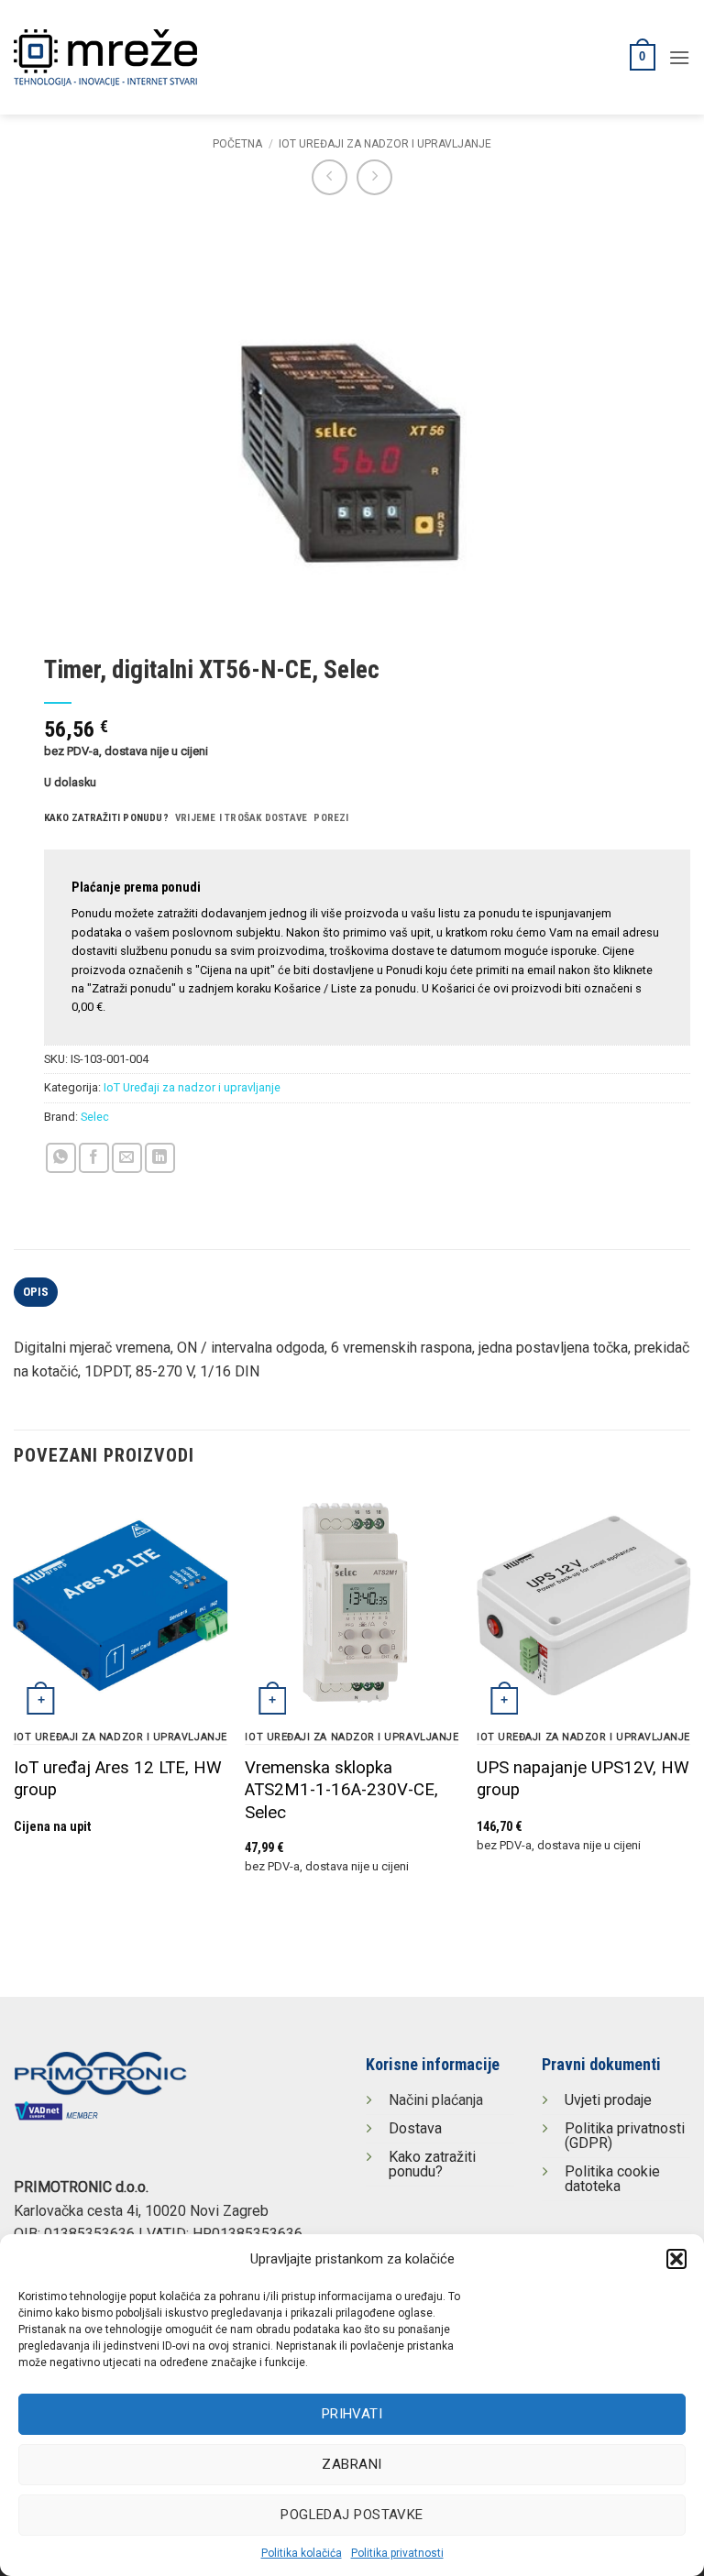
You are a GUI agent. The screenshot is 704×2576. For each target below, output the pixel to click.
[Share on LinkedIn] (160, 1158)
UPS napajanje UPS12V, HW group (583, 1779)
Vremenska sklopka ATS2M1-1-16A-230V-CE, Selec (341, 1790)
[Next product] (330, 177)
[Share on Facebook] (94, 1158)
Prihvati (352, 2414)
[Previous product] (374, 177)
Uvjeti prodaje (608, 2100)
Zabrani (352, 2464)
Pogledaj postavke (352, 2515)
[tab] (106, 818)
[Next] (689, 1705)
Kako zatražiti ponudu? (432, 2164)
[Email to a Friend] (127, 1158)
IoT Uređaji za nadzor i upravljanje (385, 144)
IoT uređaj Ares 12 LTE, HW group (118, 1779)
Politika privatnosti (397, 2553)
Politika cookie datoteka (612, 2179)
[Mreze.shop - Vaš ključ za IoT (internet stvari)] (143, 58)
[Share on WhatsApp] (61, 1158)
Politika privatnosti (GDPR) (625, 2136)
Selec (95, 1117)
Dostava (415, 2128)
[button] (676, 2259)
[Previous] (15, 1705)
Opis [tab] (36, 1292)
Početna (237, 144)
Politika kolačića (302, 2553)
